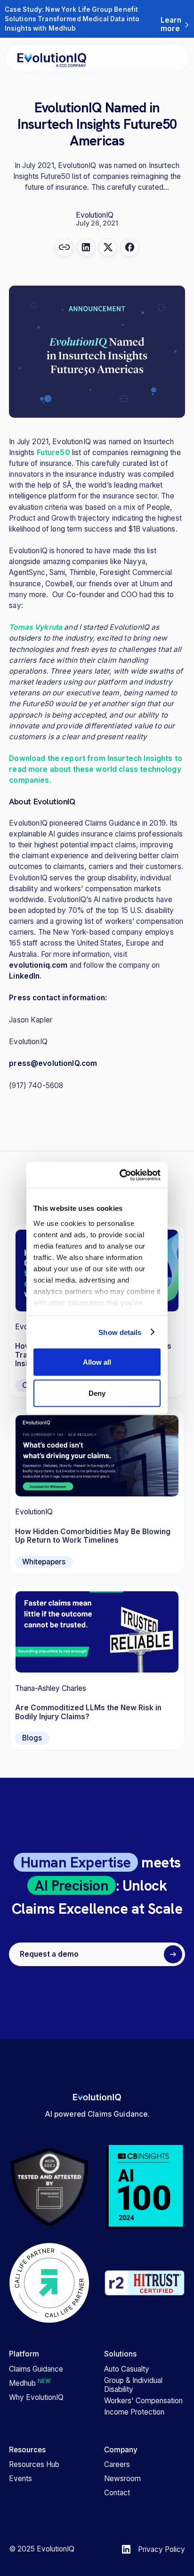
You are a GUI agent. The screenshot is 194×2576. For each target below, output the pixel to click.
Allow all (97, 1362)
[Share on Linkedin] (86, 248)
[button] (178, 58)
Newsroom (122, 2479)
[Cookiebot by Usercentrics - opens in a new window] (125, 1175)
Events (20, 2479)
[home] (47, 58)
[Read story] (97, 1491)
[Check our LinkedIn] (126, 2549)
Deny (97, 1393)
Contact (117, 2493)
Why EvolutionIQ (36, 2398)
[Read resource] (97, 1668)
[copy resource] (64, 248)
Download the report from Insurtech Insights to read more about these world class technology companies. (96, 769)
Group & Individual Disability (133, 2385)
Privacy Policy (162, 2549)
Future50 (53, 452)
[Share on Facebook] (130, 248)
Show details (120, 1332)
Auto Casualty (127, 2369)
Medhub (30, 2383)
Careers (117, 2465)
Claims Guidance (36, 2369)
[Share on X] (108, 248)
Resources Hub (34, 2465)
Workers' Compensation (143, 2401)
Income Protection (134, 2412)
